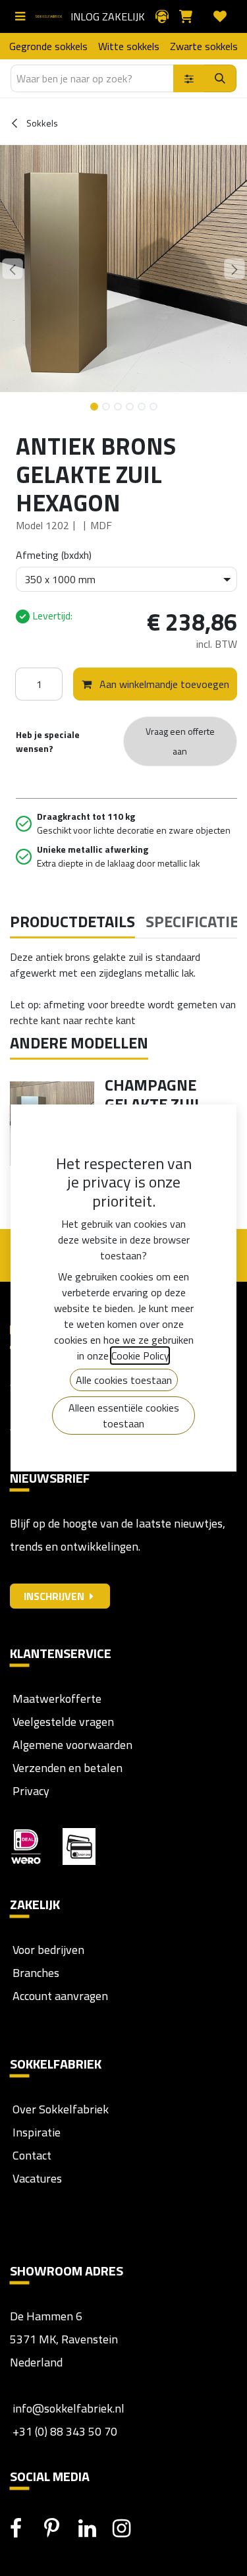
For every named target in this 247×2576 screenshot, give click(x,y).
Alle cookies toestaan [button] (124, 1380)
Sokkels (41, 123)
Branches (35, 1973)
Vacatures (36, 2178)
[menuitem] (48, 46)
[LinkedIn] (94, 2529)
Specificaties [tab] (196, 921)
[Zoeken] (220, 78)
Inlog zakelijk (108, 16)
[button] (13, 269)
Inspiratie (37, 2132)
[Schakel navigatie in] (23, 16)
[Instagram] (128, 2529)
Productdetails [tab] (72, 921)
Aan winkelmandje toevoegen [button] (163, 684)
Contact (31, 2155)
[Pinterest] (60, 2529)
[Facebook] (26, 2529)
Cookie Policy (140, 1356)
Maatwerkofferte (57, 1699)
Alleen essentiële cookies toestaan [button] (124, 1416)
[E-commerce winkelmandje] (191, 16)
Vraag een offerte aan (180, 741)
